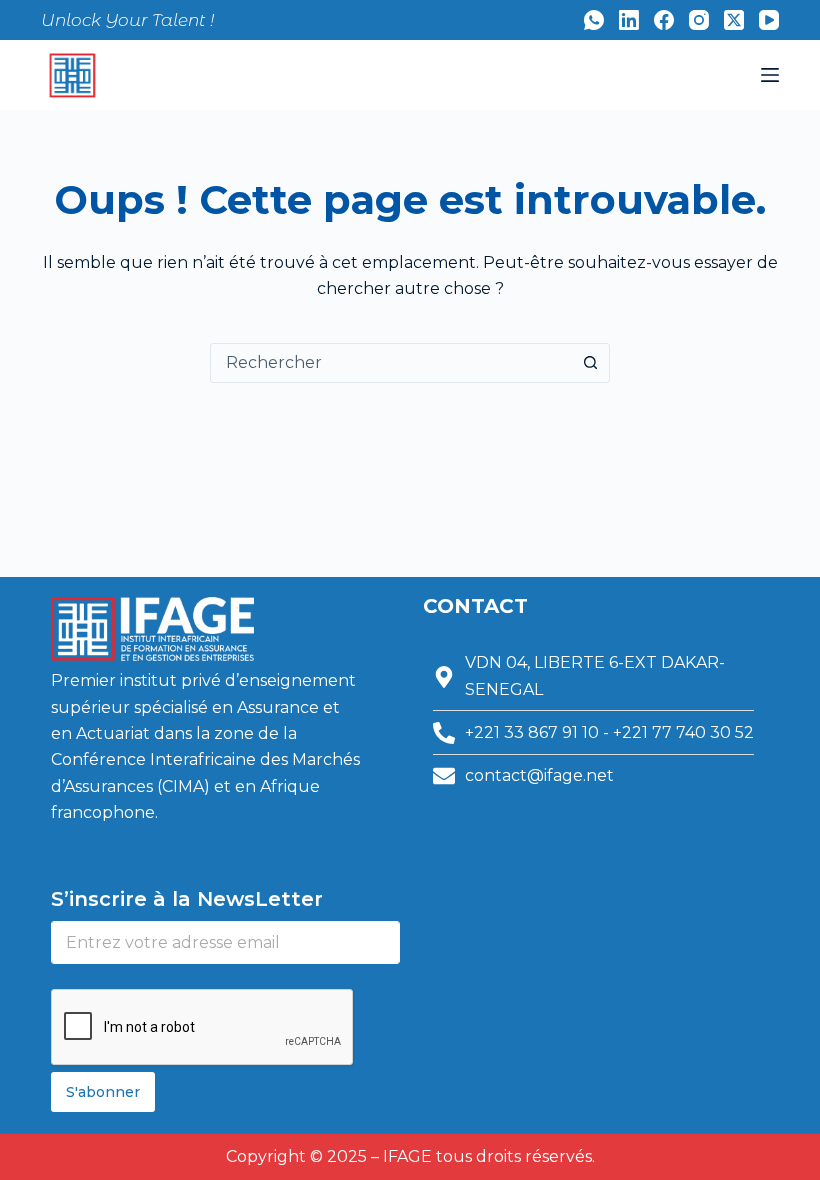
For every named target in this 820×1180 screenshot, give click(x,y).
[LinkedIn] (629, 20)
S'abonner (103, 1092)
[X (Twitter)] (734, 20)
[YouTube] (769, 20)
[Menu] (770, 75)
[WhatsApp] (594, 20)
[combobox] (391, 363)
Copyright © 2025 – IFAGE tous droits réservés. (410, 1156)
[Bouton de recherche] (590, 363)
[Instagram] (699, 20)
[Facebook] (664, 20)
